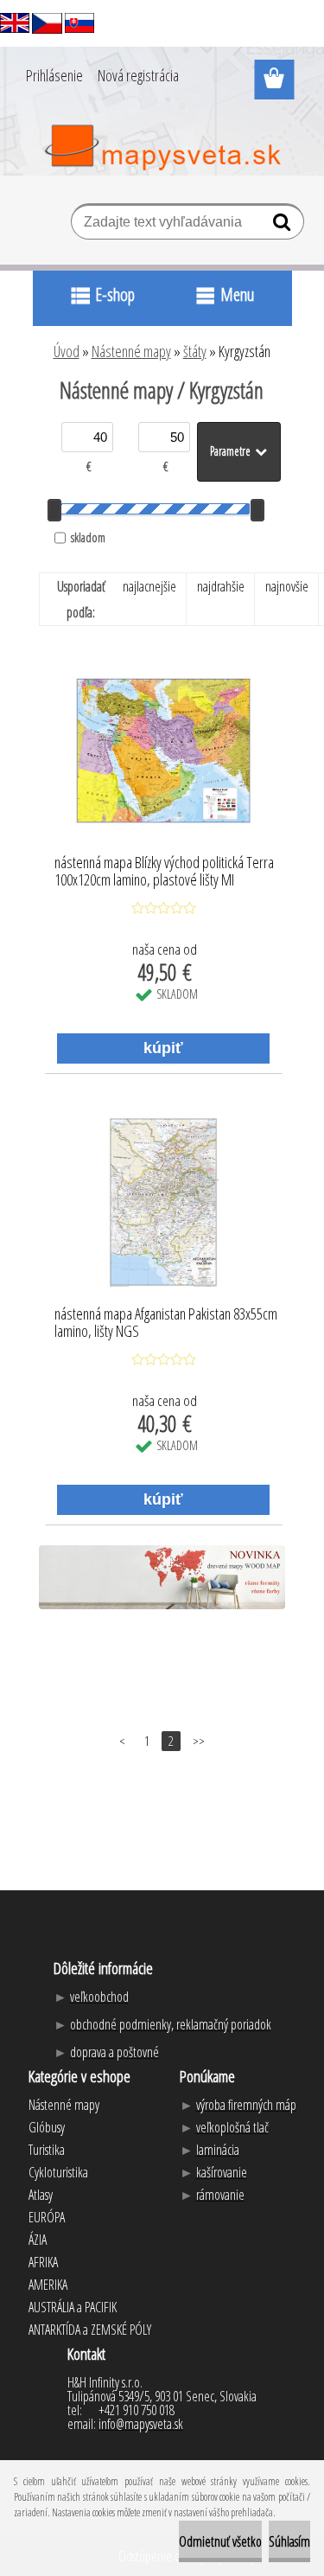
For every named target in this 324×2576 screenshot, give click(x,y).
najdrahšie (221, 586)
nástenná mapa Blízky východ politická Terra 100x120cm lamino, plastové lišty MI (164, 872)
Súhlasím (289, 2541)
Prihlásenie (54, 75)
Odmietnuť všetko (220, 2541)
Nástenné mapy (131, 351)
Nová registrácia (138, 75)
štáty (195, 351)
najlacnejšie (149, 586)
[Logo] (162, 148)
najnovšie (287, 586)
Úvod (67, 351)
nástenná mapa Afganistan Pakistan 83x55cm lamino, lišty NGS (166, 1323)
